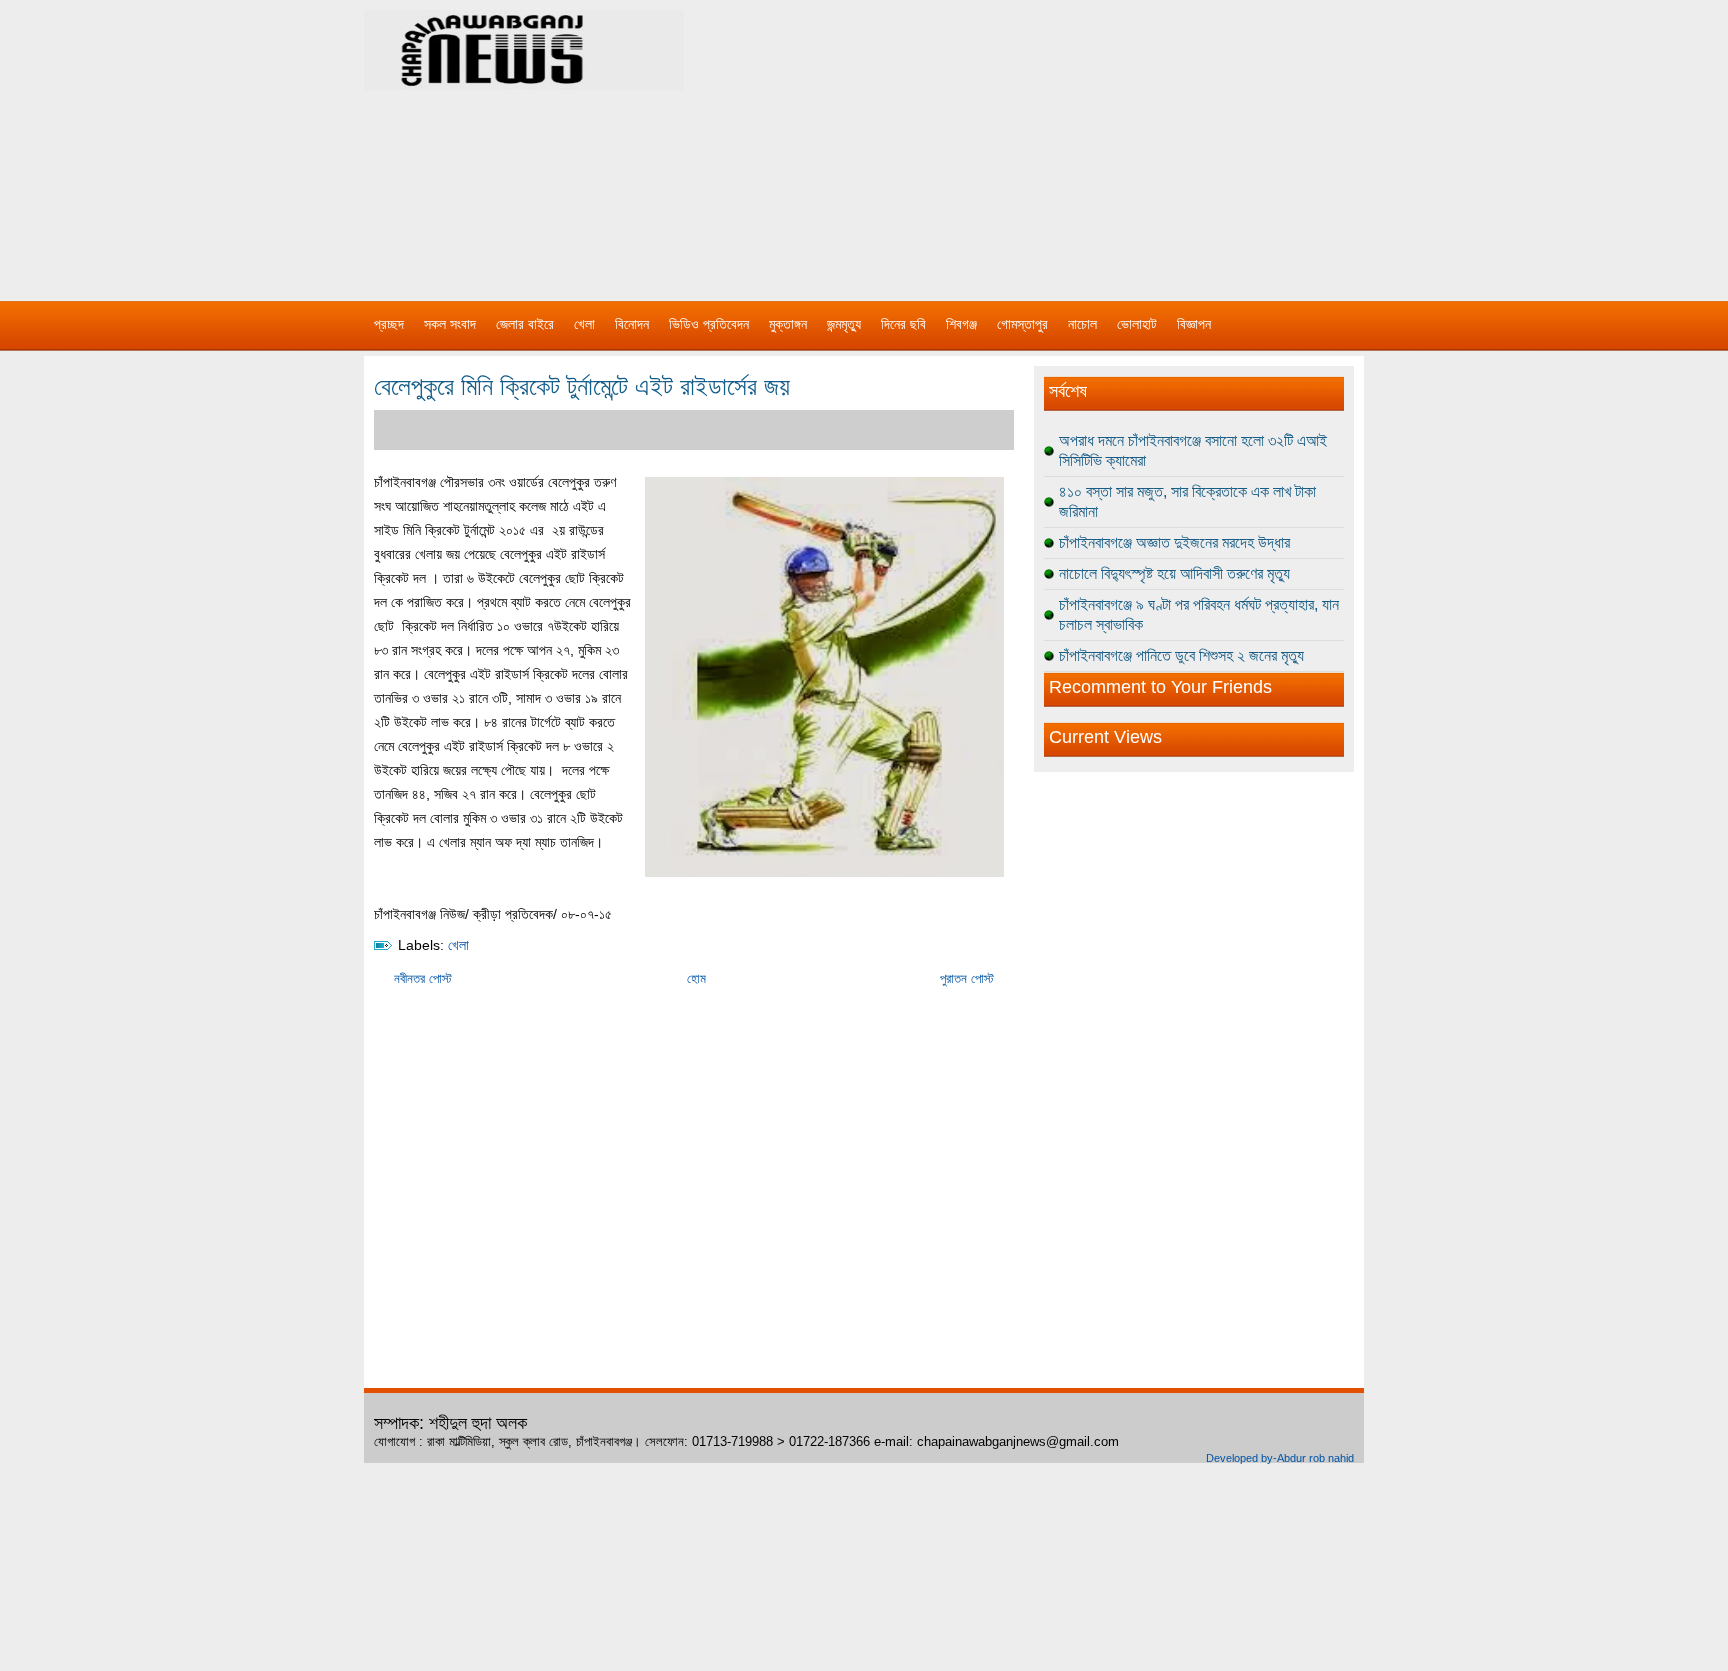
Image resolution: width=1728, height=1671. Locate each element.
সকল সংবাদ (450, 324)
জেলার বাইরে (525, 324)
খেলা (584, 324)
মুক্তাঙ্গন (788, 324)
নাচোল (1082, 324)
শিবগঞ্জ (961, 324)
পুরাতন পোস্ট (967, 978)
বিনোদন (632, 324)
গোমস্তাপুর (1022, 324)
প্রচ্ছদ (389, 324)
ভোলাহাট (1137, 324)
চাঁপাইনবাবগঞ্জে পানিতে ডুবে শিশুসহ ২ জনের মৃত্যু (1181, 655)
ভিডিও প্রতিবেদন (709, 324)
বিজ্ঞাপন (1194, 324)
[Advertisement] (1074, 140)
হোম (696, 978)
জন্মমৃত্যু (844, 324)
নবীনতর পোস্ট (423, 978)
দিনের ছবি (903, 324)
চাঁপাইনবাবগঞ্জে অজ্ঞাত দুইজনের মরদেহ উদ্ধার (1174, 542)
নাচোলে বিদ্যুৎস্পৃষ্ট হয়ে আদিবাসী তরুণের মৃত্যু (1174, 573)
